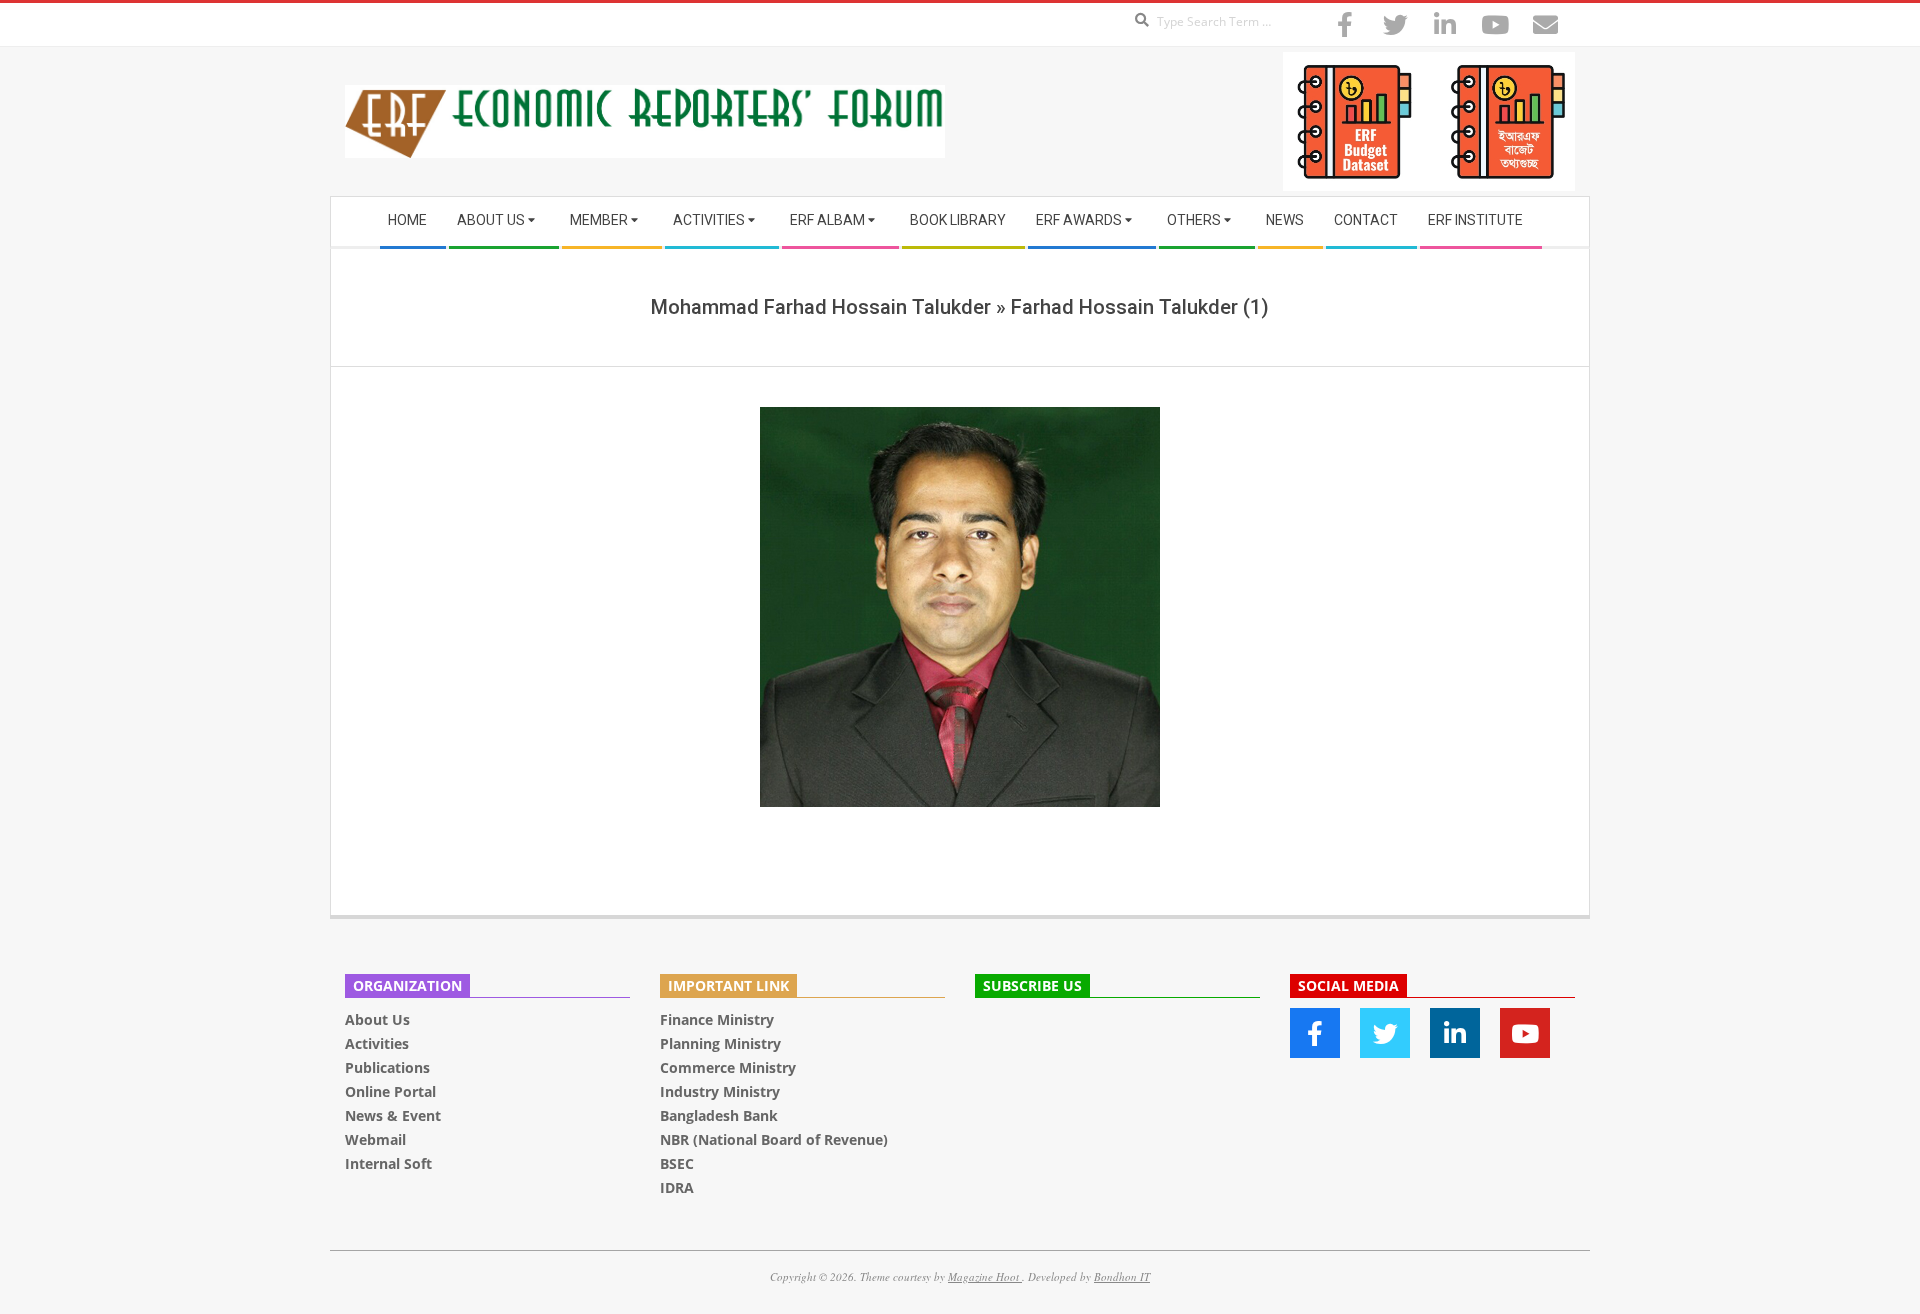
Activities (377, 1043)
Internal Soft (388, 1163)
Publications (389, 1067)
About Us (377, 1019)
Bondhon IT (1122, 1276)
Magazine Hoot (985, 1276)
